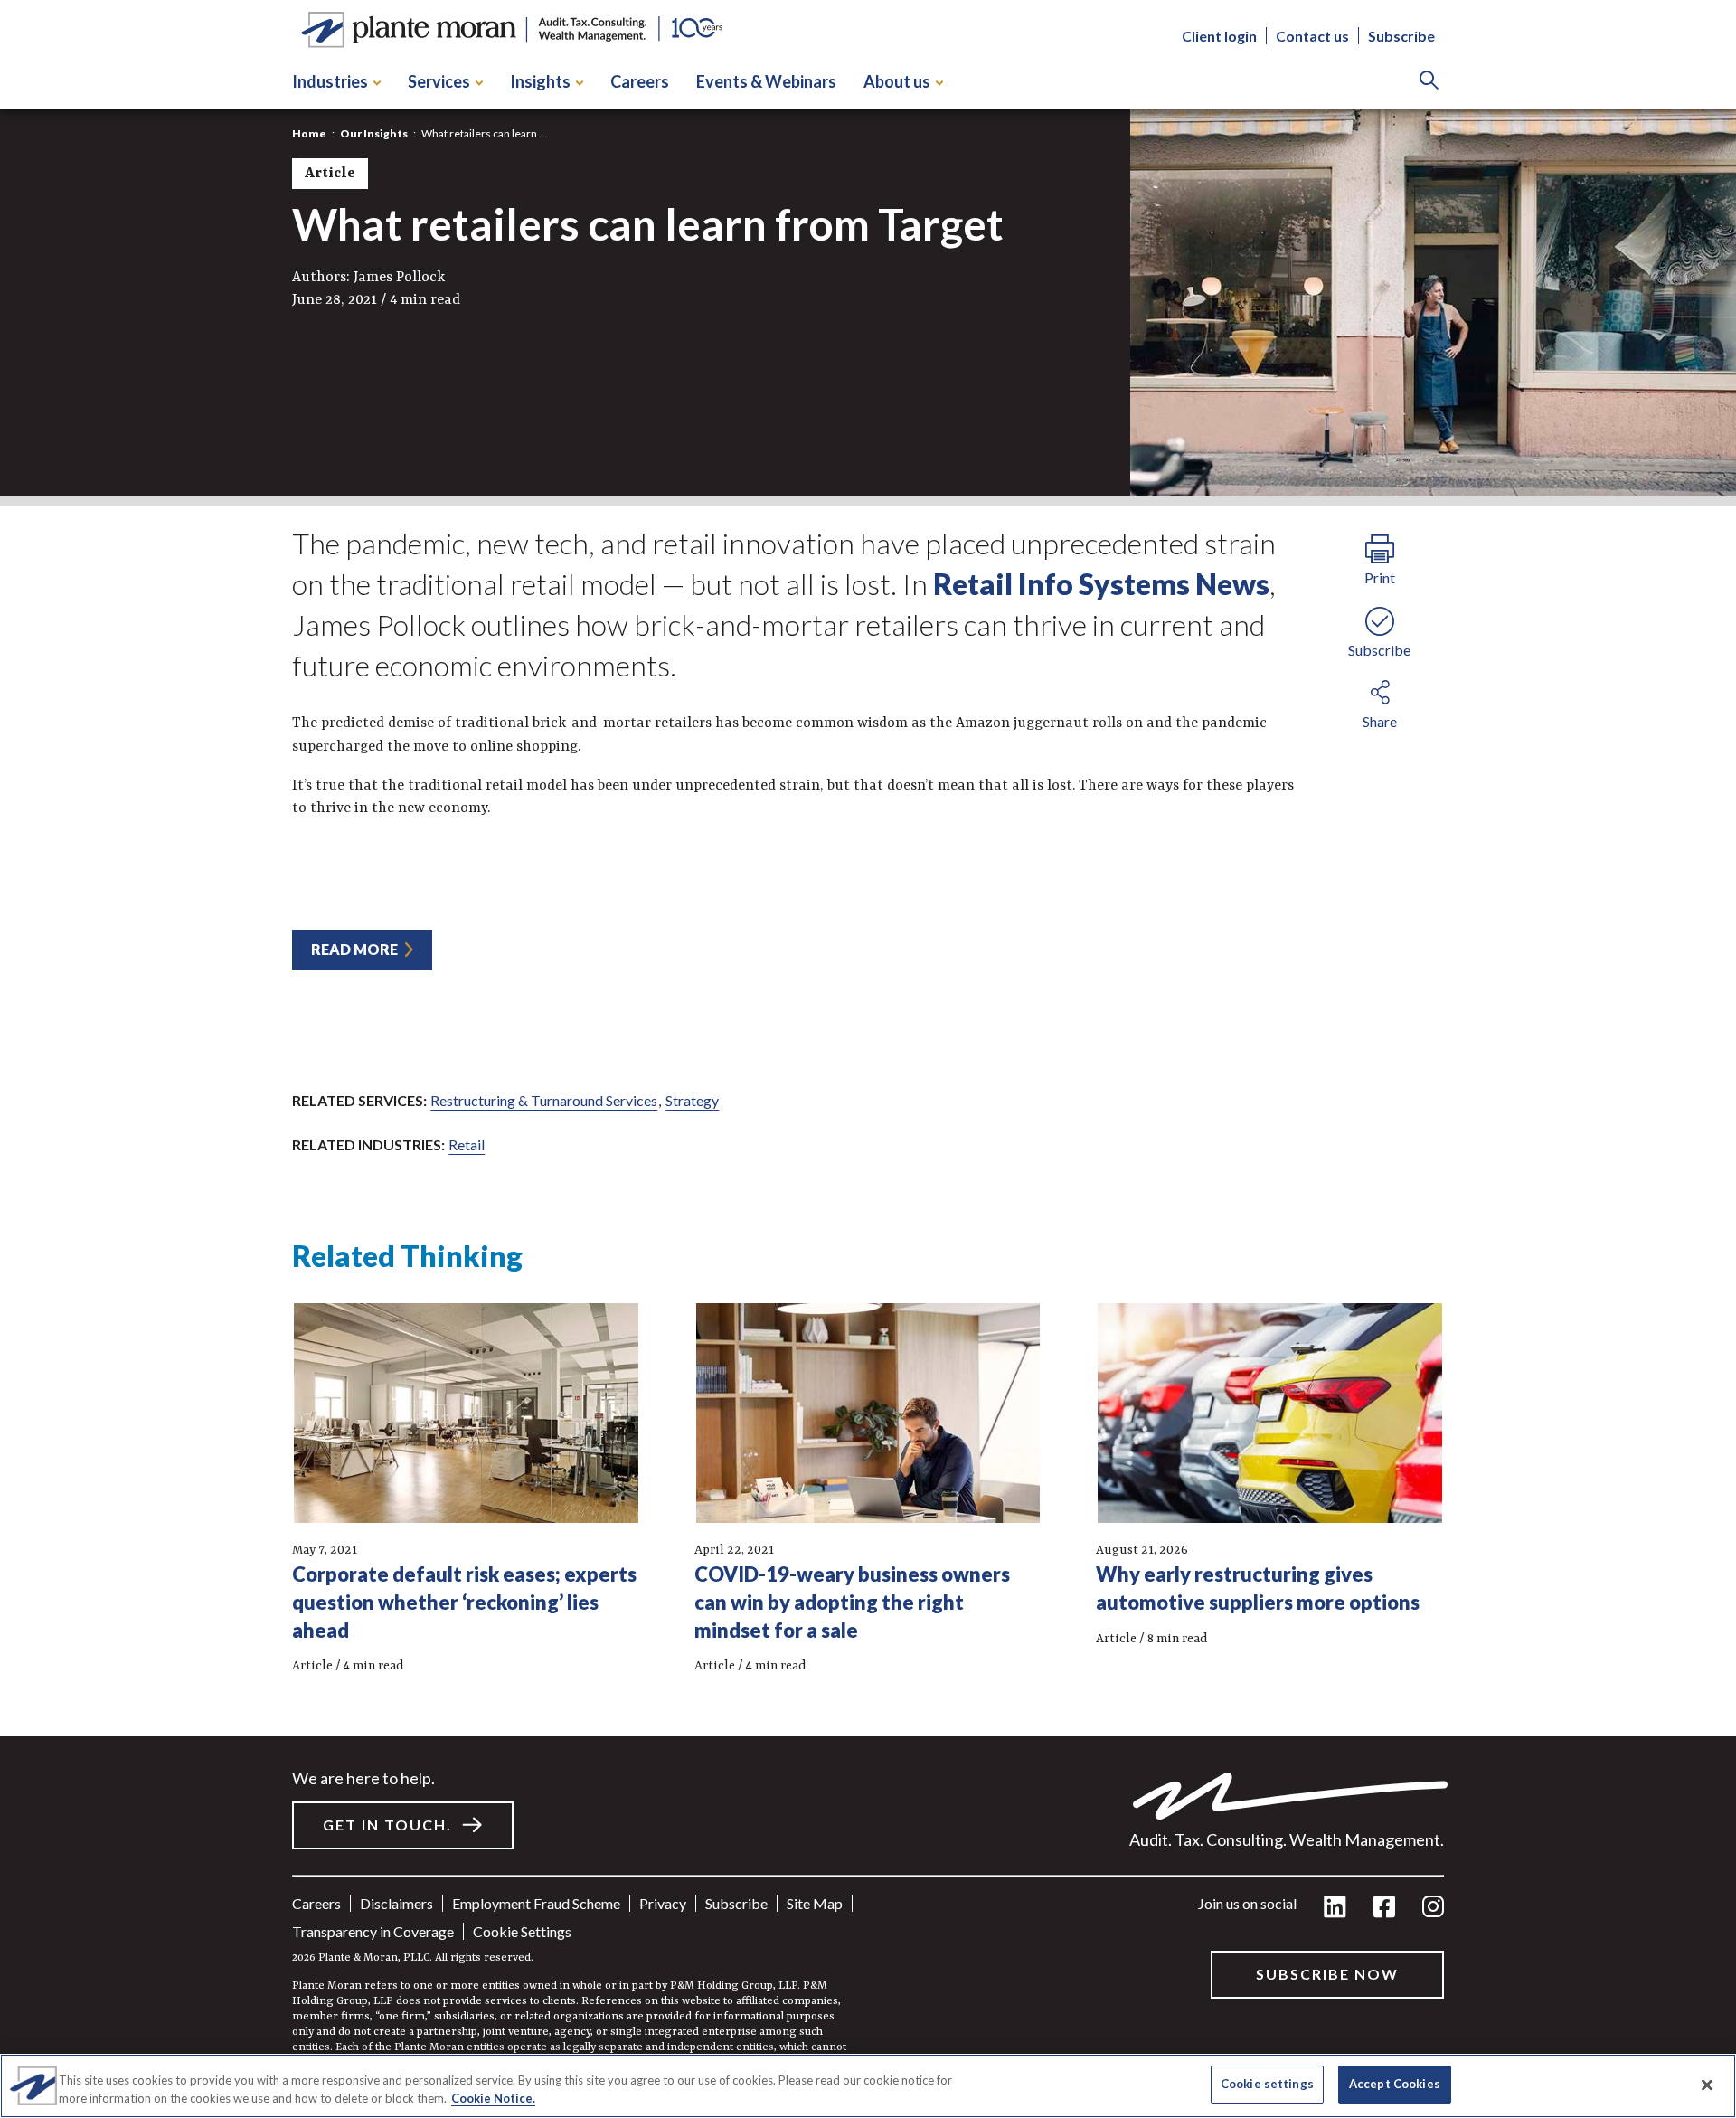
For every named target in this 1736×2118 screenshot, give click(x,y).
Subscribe (1401, 37)
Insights (540, 81)
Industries (330, 81)
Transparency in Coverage (373, 1931)
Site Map (815, 1903)
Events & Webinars (766, 81)
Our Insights (374, 133)
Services (439, 81)
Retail (467, 1144)
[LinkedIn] (1335, 1908)
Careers (640, 81)
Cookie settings (522, 1931)
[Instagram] (1433, 1908)
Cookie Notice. (493, 2098)
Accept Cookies (1395, 2084)
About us (897, 81)
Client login (1219, 37)
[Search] (1429, 82)
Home (309, 133)
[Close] (1707, 2085)
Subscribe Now (1327, 1974)
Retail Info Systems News (1101, 584)
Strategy (692, 1100)
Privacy (663, 1903)
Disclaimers (396, 1903)
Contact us (1312, 37)
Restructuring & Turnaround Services (544, 1100)
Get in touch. (387, 1825)
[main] (868, 1059)
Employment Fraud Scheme (536, 1903)
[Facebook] (1384, 1908)
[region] (868, 2086)
